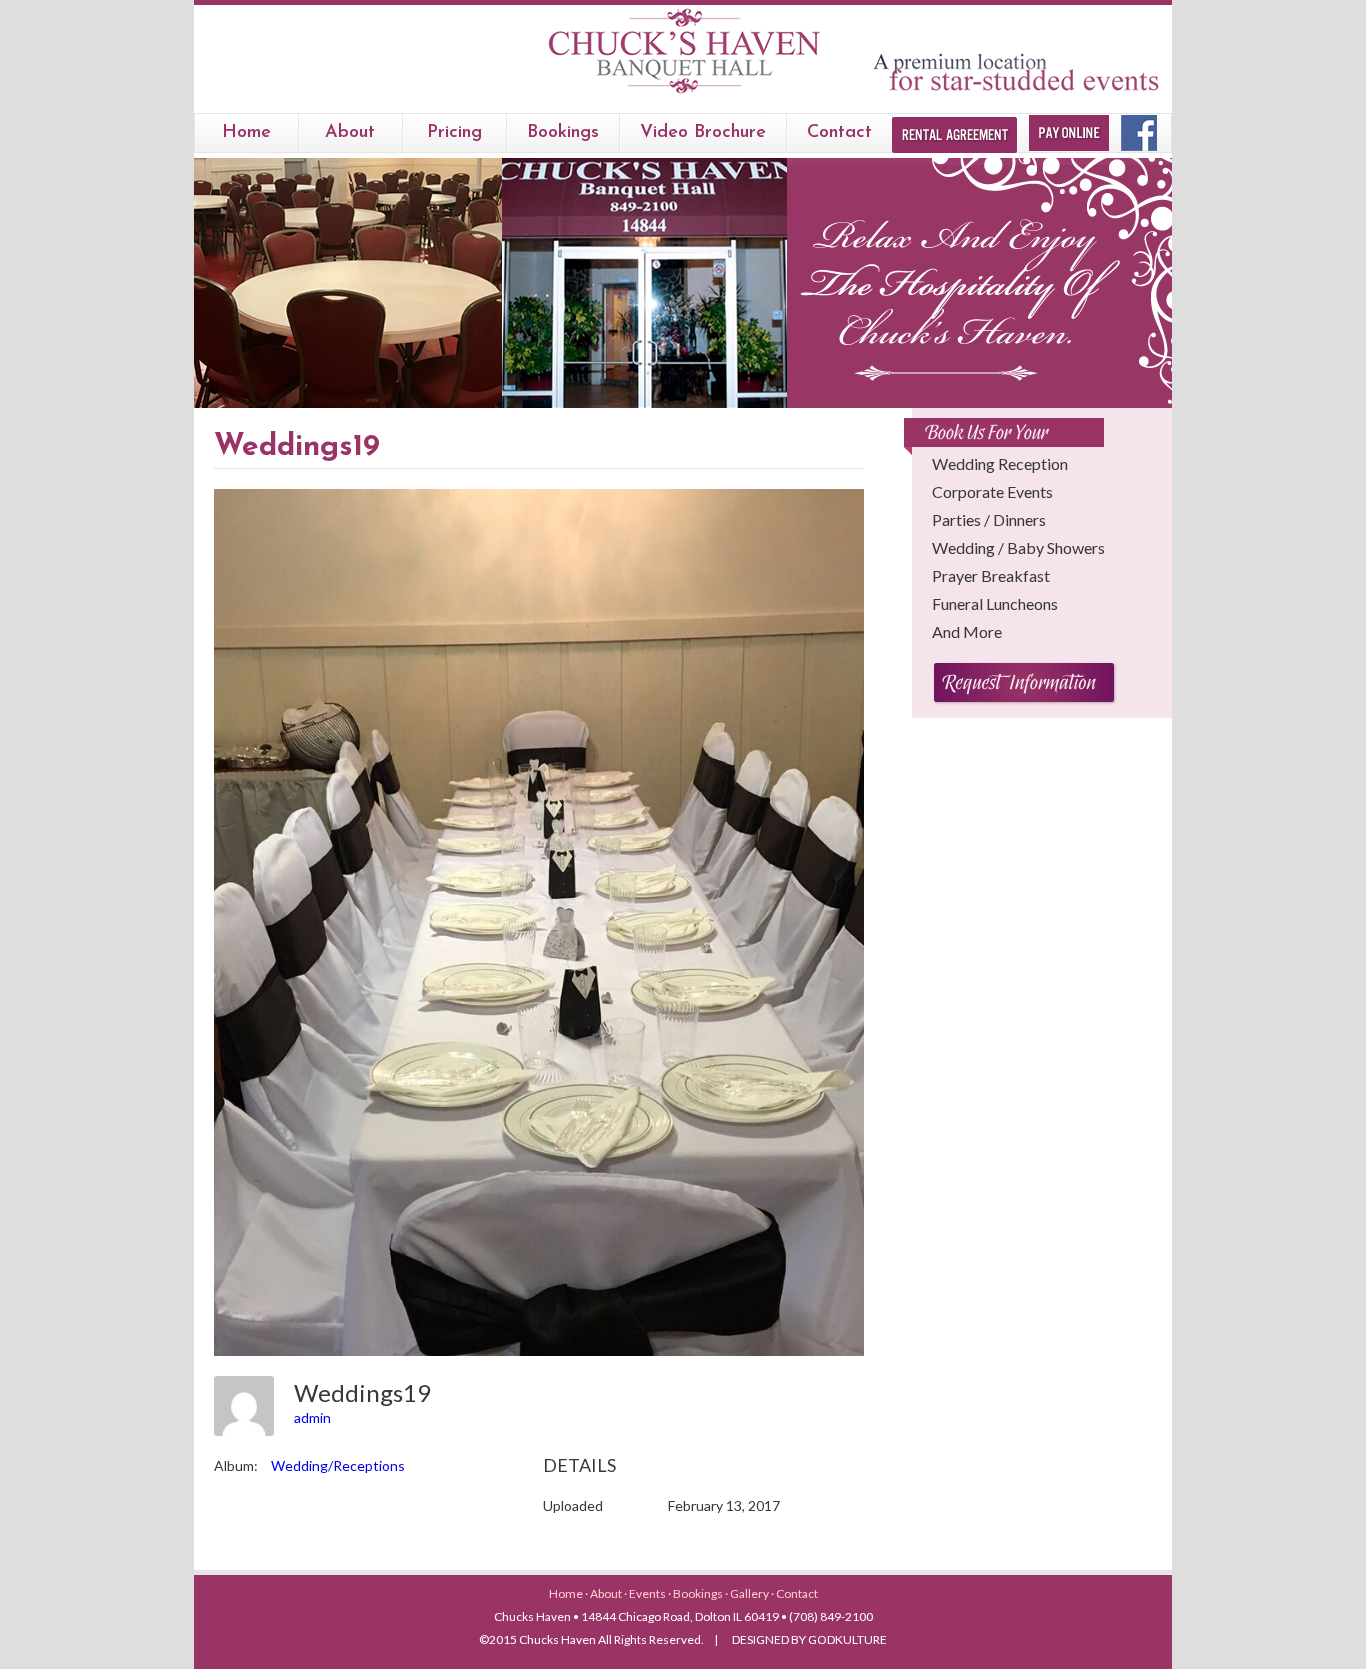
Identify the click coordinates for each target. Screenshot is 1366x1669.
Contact (839, 133)
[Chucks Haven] (683, 93)
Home (246, 133)
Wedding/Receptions (338, 1465)
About (350, 133)
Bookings (699, 1593)
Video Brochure (703, 133)
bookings (563, 133)
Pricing (454, 133)
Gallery (750, 1593)
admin (312, 1417)
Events (648, 1593)
